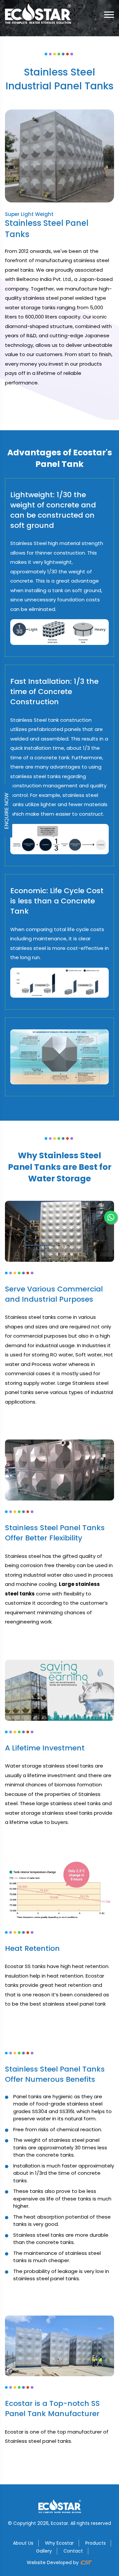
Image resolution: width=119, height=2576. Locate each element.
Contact (73, 2551)
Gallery (44, 2551)
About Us (23, 2543)
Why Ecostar (59, 2543)
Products (96, 2543)
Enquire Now (6, 811)
